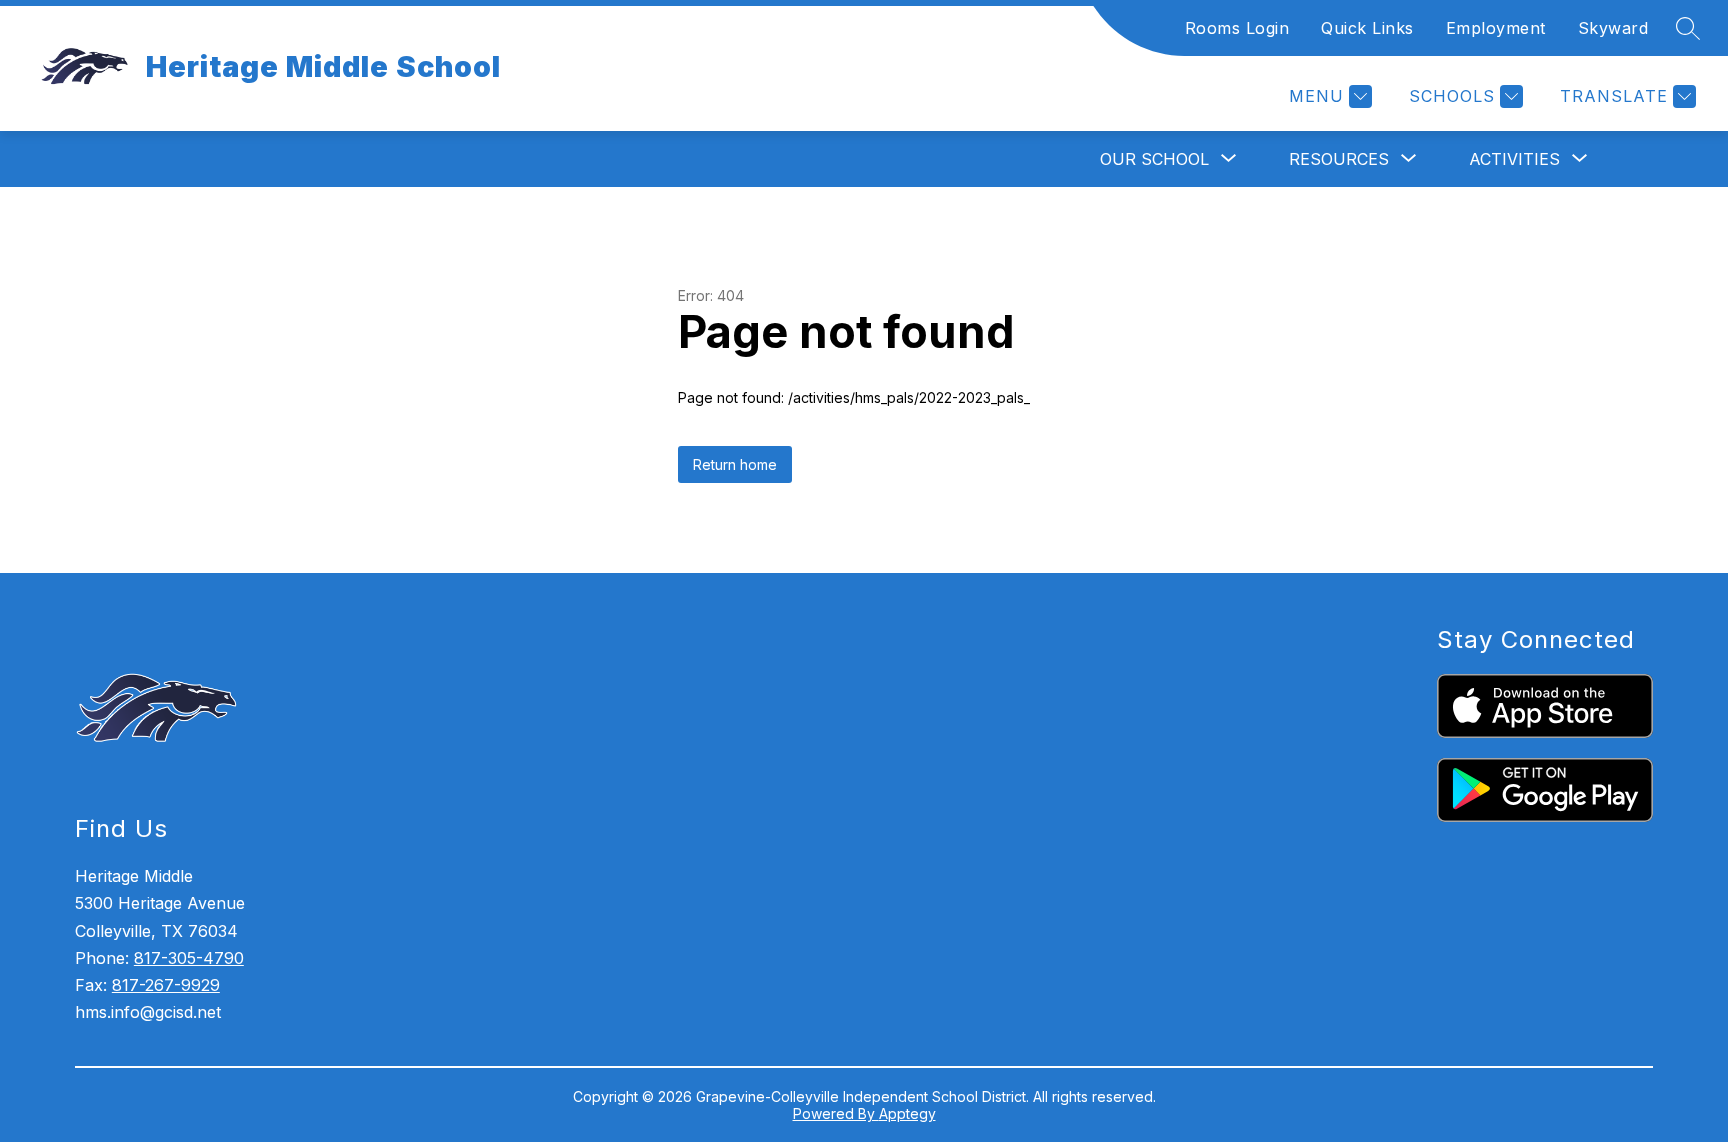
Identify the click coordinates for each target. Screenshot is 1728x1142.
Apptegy (907, 1113)
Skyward (1613, 28)
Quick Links (1367, 28)
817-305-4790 (189, 958)
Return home (735, 464)
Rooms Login (1237, 28)
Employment (1496, 28)
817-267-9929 (166, 985)
